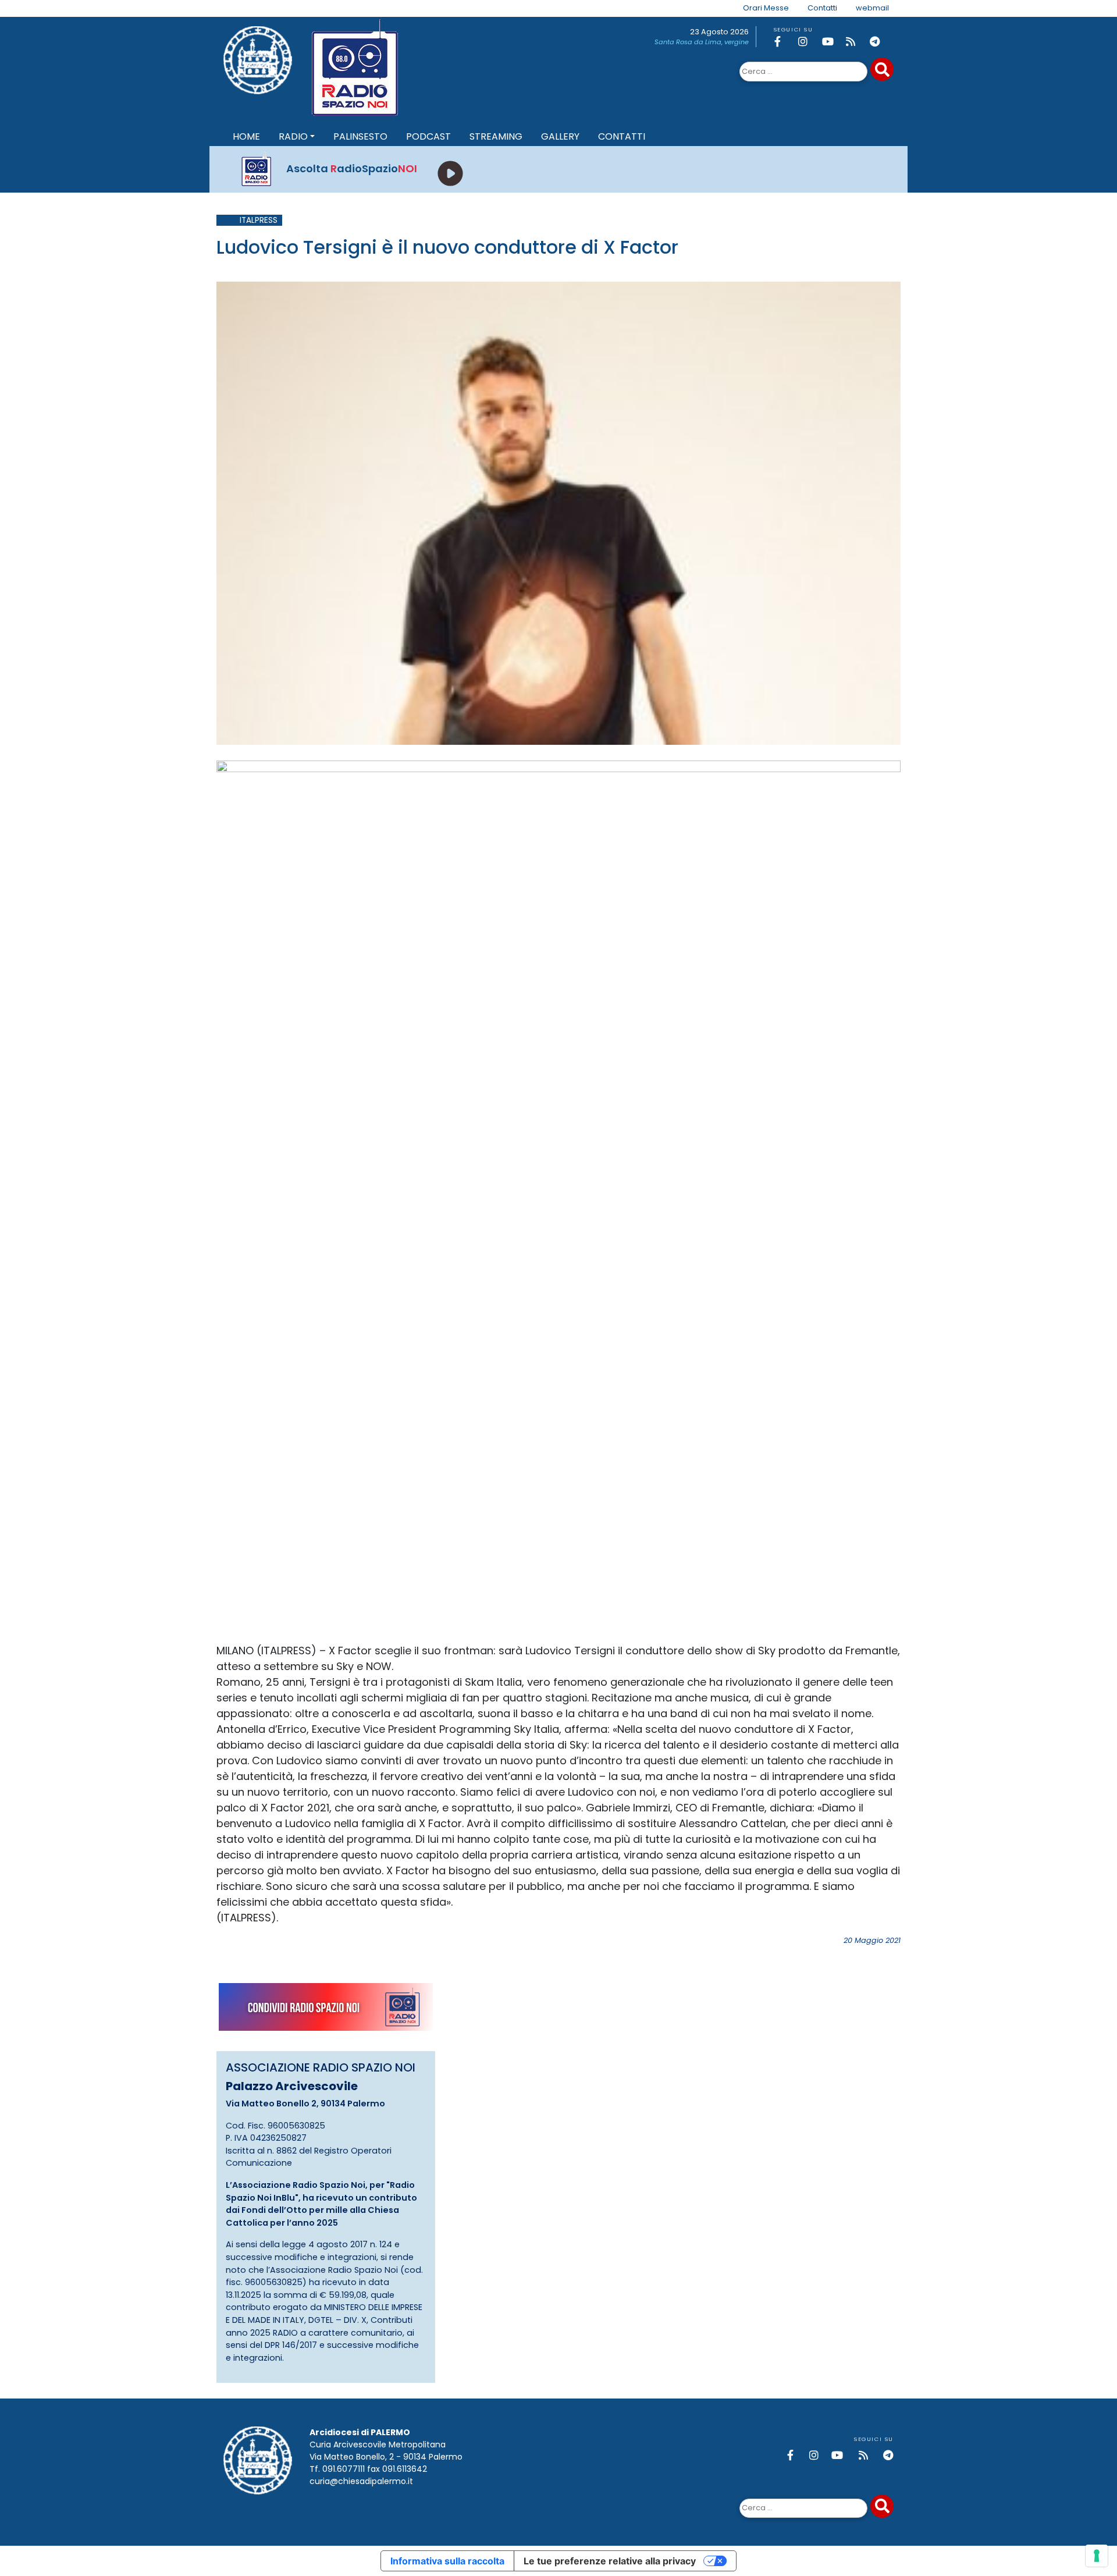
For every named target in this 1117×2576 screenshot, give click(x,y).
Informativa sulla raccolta (447, 2561)
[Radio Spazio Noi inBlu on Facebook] (784, 42)
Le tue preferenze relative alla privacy (610, 2561)
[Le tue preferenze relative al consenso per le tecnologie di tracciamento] (1097, 2556)
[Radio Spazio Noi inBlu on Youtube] (832, 42)
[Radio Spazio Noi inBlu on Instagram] (808, 42)
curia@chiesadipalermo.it (361, 2481)
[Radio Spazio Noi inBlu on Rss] (856, 42)
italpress (259, 220)
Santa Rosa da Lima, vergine (702, 42)
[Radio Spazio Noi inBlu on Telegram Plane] (880, 42)
